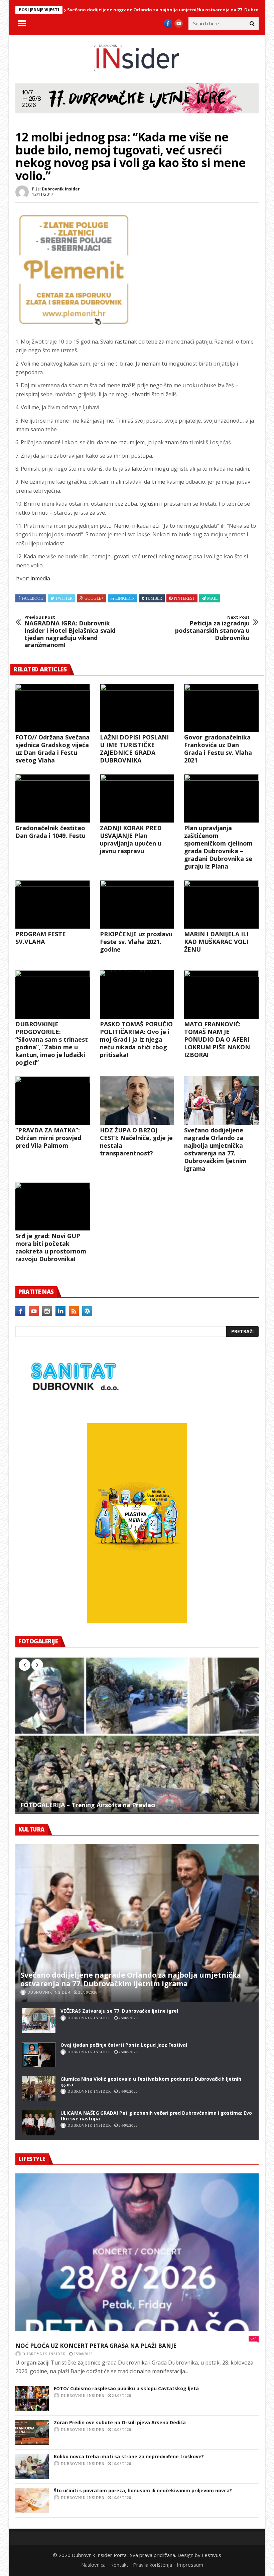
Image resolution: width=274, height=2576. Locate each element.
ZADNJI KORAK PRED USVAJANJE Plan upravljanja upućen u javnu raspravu (131, 839)
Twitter (64, 598)
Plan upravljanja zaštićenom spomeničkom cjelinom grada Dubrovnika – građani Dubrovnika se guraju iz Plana (218, 847)
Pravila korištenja (153, 2565)
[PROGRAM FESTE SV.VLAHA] (53, 904)
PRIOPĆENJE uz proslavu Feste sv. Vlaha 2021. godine (136, 942)
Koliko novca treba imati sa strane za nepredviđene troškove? (129, 2456)
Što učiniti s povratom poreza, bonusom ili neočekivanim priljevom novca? (143, 2490)
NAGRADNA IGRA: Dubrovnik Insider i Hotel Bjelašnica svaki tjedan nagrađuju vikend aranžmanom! (70, 632)
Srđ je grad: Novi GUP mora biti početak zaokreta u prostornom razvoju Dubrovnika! (51, 1247)
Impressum (190, 2565)
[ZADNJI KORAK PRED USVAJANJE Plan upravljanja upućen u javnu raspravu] (137, 798)
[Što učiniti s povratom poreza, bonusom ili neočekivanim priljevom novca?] (32, 2500)
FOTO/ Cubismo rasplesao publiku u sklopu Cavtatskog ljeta (126, 2388)
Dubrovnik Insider (61, 189)
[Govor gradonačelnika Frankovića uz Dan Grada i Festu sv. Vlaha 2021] (221, 708)
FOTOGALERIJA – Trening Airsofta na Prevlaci (88, 1805)
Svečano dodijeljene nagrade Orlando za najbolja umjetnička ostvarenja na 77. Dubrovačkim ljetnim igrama (143, 10)
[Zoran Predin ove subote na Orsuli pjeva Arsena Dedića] (32, 2432)
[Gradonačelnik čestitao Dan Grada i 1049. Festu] (53, 798)
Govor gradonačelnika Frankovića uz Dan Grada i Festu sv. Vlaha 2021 (218, 749)
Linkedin (125, 598)
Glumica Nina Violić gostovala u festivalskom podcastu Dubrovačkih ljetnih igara (151, 2082)
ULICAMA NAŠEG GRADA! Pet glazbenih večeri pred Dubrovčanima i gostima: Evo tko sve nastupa (156, 2116)
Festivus (212, 2555)
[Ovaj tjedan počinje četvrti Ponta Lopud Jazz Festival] (39, 2055)
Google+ (94, 598)
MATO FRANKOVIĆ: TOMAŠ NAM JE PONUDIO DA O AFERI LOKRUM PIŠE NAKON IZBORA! (217, 1039)
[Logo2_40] (74, 1409)
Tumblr (154, 598)
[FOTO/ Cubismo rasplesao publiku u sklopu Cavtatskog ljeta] (32, 2398)
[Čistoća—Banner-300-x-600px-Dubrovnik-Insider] (137, 1621)
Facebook (33, 598)
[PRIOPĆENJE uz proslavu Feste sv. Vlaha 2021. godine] (137, 904)
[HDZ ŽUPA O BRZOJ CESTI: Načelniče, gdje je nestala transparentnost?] (137, 1101)
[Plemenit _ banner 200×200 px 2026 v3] (74, 326)
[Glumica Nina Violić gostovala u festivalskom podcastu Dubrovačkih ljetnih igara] (39, 2089)
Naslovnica (93, 2565)
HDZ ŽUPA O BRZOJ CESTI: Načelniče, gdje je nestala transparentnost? (136, 1142)
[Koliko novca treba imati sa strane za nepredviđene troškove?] (32, 2466)
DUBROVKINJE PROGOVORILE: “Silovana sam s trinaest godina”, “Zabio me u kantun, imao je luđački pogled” (52, 1043)
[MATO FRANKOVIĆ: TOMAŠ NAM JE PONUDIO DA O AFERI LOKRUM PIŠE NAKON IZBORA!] (221, 994)
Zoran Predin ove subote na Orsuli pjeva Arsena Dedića (120, 2422)
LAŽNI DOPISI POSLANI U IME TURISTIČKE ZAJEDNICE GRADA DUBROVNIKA (134, 749)
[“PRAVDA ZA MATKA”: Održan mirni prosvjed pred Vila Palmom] (53, 1101)
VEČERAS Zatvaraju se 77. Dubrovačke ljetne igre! (119, 2011)
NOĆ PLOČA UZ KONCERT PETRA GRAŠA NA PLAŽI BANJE (96, 2346)
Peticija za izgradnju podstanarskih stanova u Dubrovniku (212, 628)
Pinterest (184, 598)
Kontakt (119, 2565)
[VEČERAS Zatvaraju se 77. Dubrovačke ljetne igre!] (39, 2021)
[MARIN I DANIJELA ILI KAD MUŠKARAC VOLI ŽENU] (221, 904)
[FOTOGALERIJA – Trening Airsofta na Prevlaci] (137, 1735)
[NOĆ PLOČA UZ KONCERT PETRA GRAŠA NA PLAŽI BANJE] (137, 2252)
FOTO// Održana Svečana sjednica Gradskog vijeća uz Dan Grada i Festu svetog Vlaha (52, 749)
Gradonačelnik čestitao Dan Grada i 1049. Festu (50, 832)
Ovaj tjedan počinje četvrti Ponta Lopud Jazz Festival (124, 2045)
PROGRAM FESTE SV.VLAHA (41, 938)
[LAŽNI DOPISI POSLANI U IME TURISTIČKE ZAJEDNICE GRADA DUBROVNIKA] (137, 708)
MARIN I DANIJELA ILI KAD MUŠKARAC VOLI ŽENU (216, 942)
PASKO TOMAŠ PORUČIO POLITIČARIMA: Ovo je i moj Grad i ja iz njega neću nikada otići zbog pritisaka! (136, 1039)
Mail (212, 598)
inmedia (40, 578)
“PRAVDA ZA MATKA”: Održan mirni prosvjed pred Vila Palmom (48, 1138)
